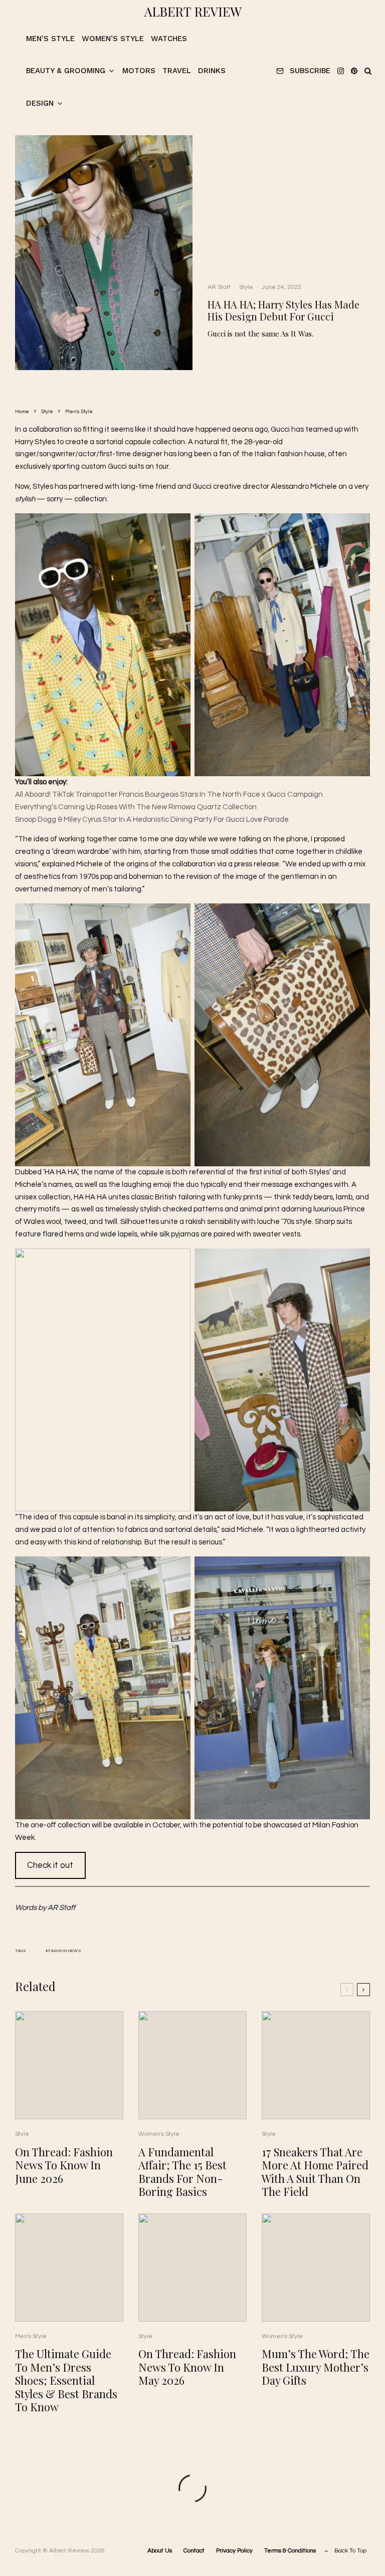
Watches (169, 39)
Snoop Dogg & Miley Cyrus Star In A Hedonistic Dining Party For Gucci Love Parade (152, 820)
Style (246, 287)
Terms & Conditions (290, 2551)
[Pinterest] (354, 71)
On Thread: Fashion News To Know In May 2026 (187, 2367)
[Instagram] (341, 71)
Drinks (212, 71)
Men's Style (31, 2336)
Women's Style (159, 2134)
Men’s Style (50, 39)
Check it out (50, 1865)
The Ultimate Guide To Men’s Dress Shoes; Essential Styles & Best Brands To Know (66, 2380)
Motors (139, 71)
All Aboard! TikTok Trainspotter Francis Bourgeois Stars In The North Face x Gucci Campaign (169, 794)
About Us (160, 2551)
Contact (194, 2551)
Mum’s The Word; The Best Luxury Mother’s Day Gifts (316, 2367)
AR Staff (219, 287)
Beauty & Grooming (66, 71)
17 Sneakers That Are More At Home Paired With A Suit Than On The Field (315, 2172)
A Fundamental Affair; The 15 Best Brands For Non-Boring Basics (182, 2172)
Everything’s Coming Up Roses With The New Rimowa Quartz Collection (136, 807)
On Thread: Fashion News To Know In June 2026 (64, 2165)
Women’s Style (113, 39)
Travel (177, 71)
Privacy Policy (234, 2551)
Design (40, 103)
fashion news (65, 1951)
